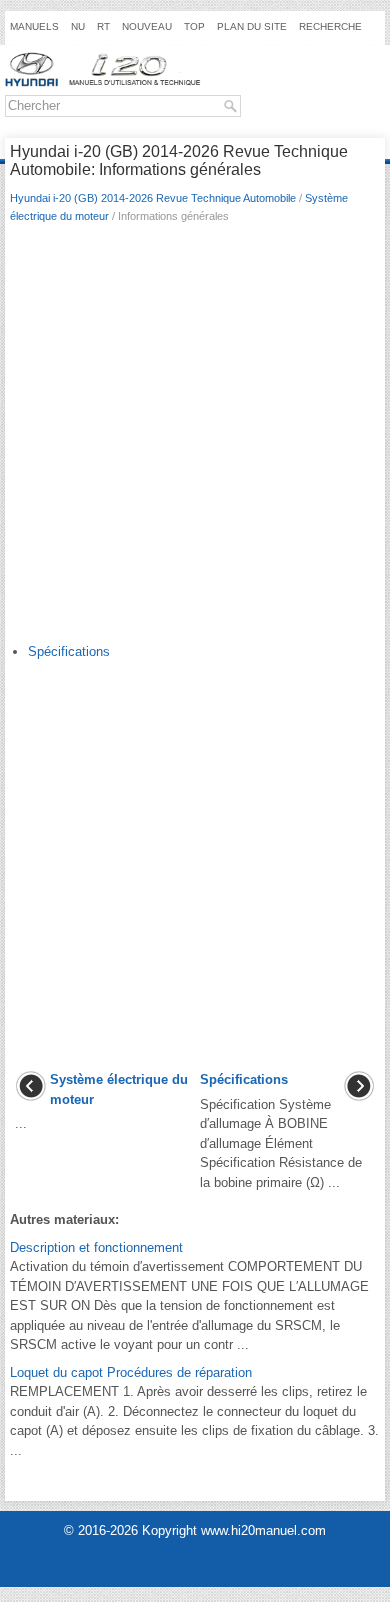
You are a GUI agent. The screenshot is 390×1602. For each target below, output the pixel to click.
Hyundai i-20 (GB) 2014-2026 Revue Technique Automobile (153, 198)
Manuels (34, 26)
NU (78, 26)
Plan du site (252, 26)
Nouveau (147, 26)
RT (103, 26)
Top (194, 26)
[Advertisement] (195, 438)
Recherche (330, 26)
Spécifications (69, 651)
